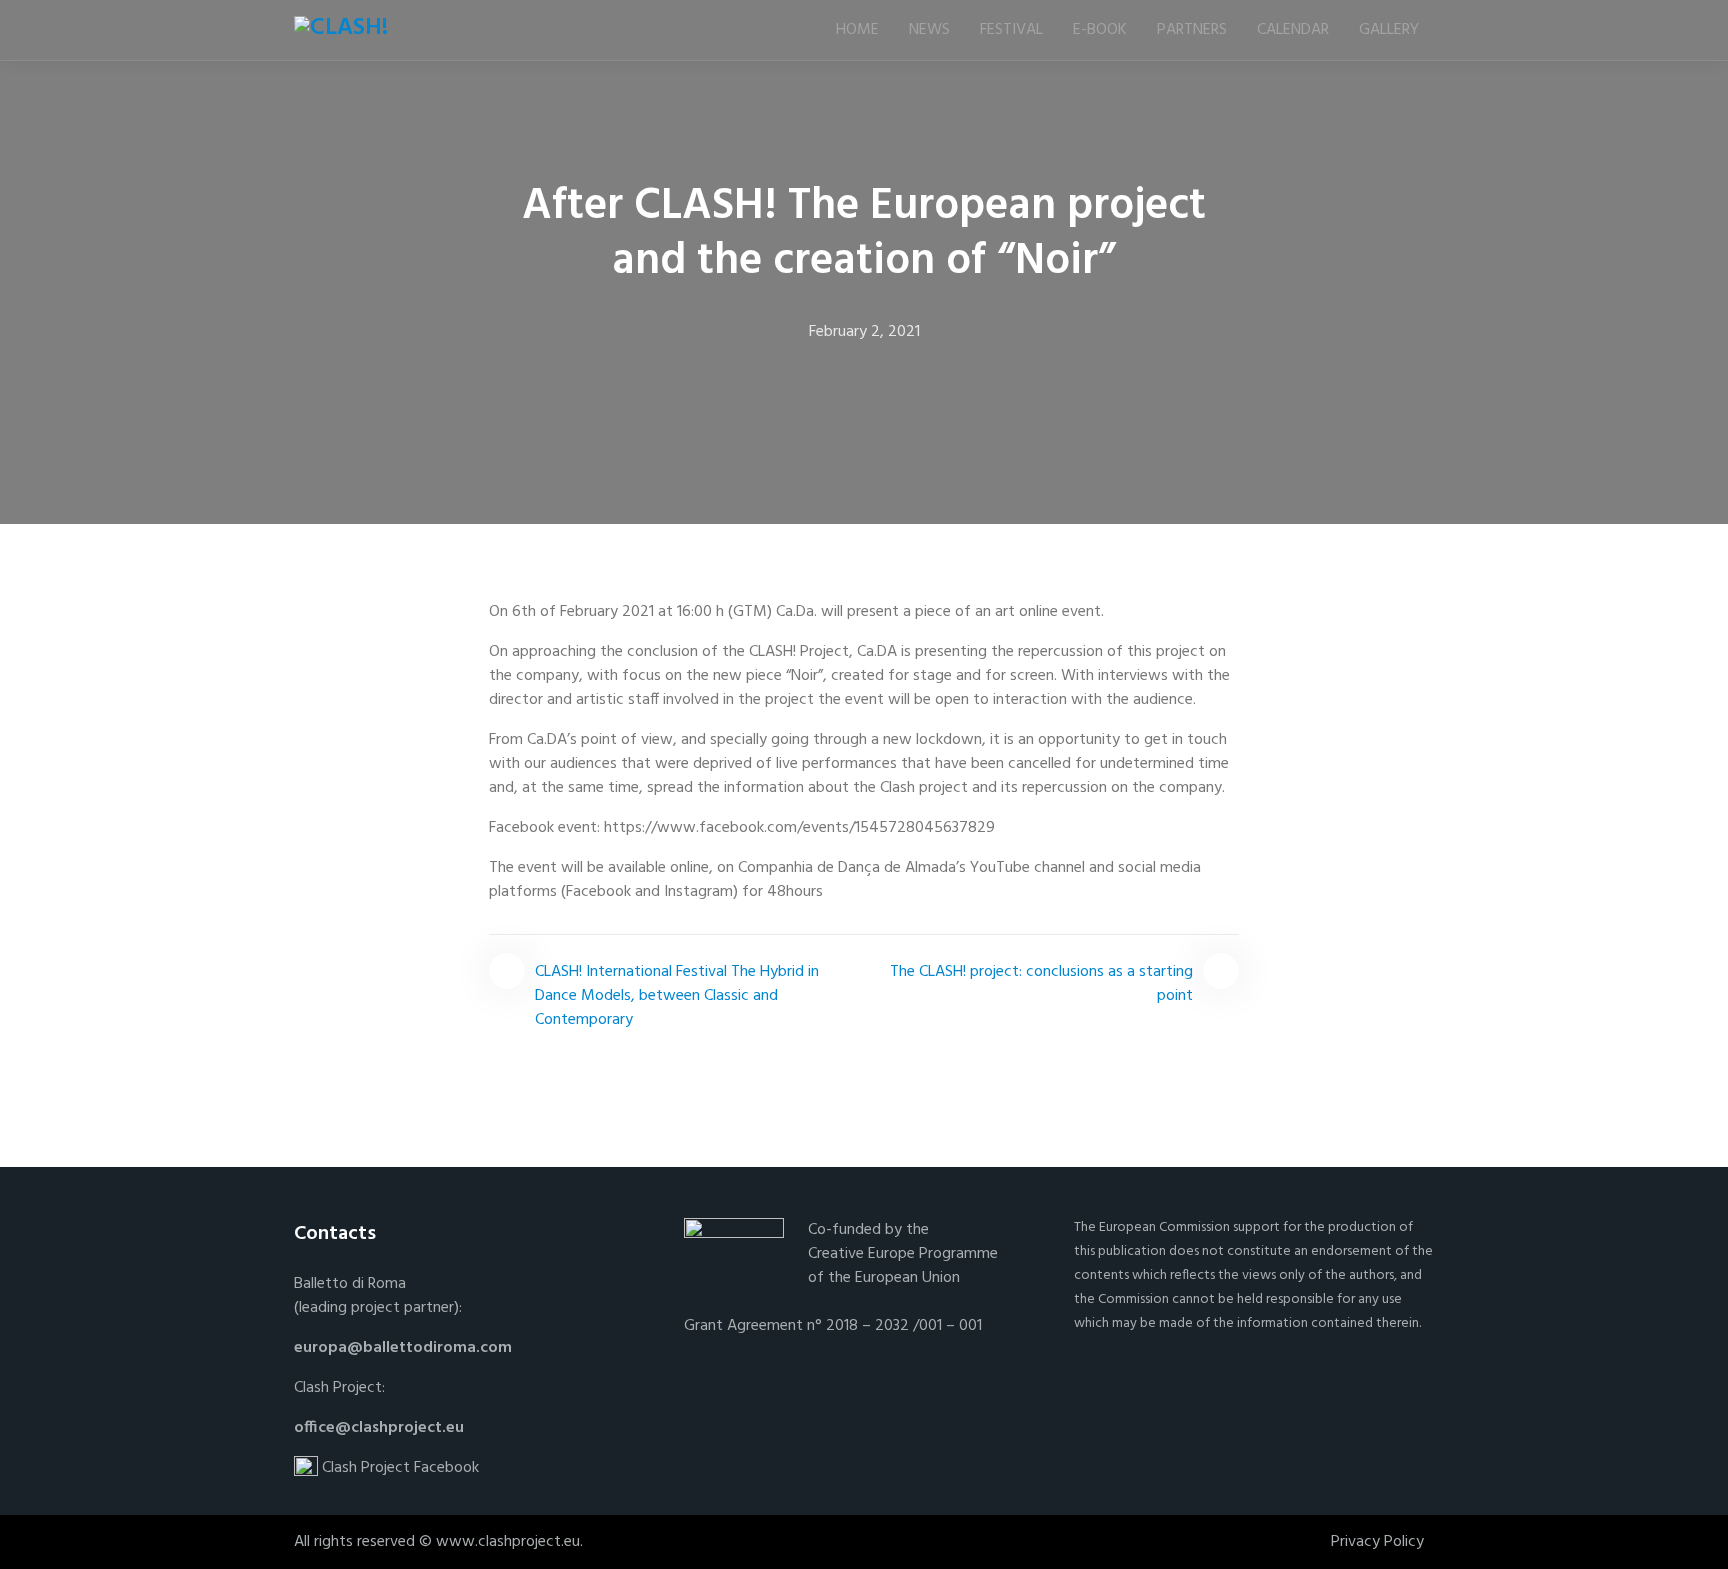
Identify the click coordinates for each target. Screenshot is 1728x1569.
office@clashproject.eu (379, 1428)
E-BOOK (1100, 30)
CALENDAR (1293, 30)
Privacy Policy (1377, 1542)
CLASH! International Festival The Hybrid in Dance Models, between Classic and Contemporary (677, 996)
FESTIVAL (1011, 30)
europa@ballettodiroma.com (403, 1348)
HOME (857, 30)
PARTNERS (1192, 30)
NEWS (929, 30)
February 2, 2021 (864, 332)
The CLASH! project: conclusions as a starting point (1041, 984)
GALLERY (1389, 30)
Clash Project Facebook (398, 1468)
